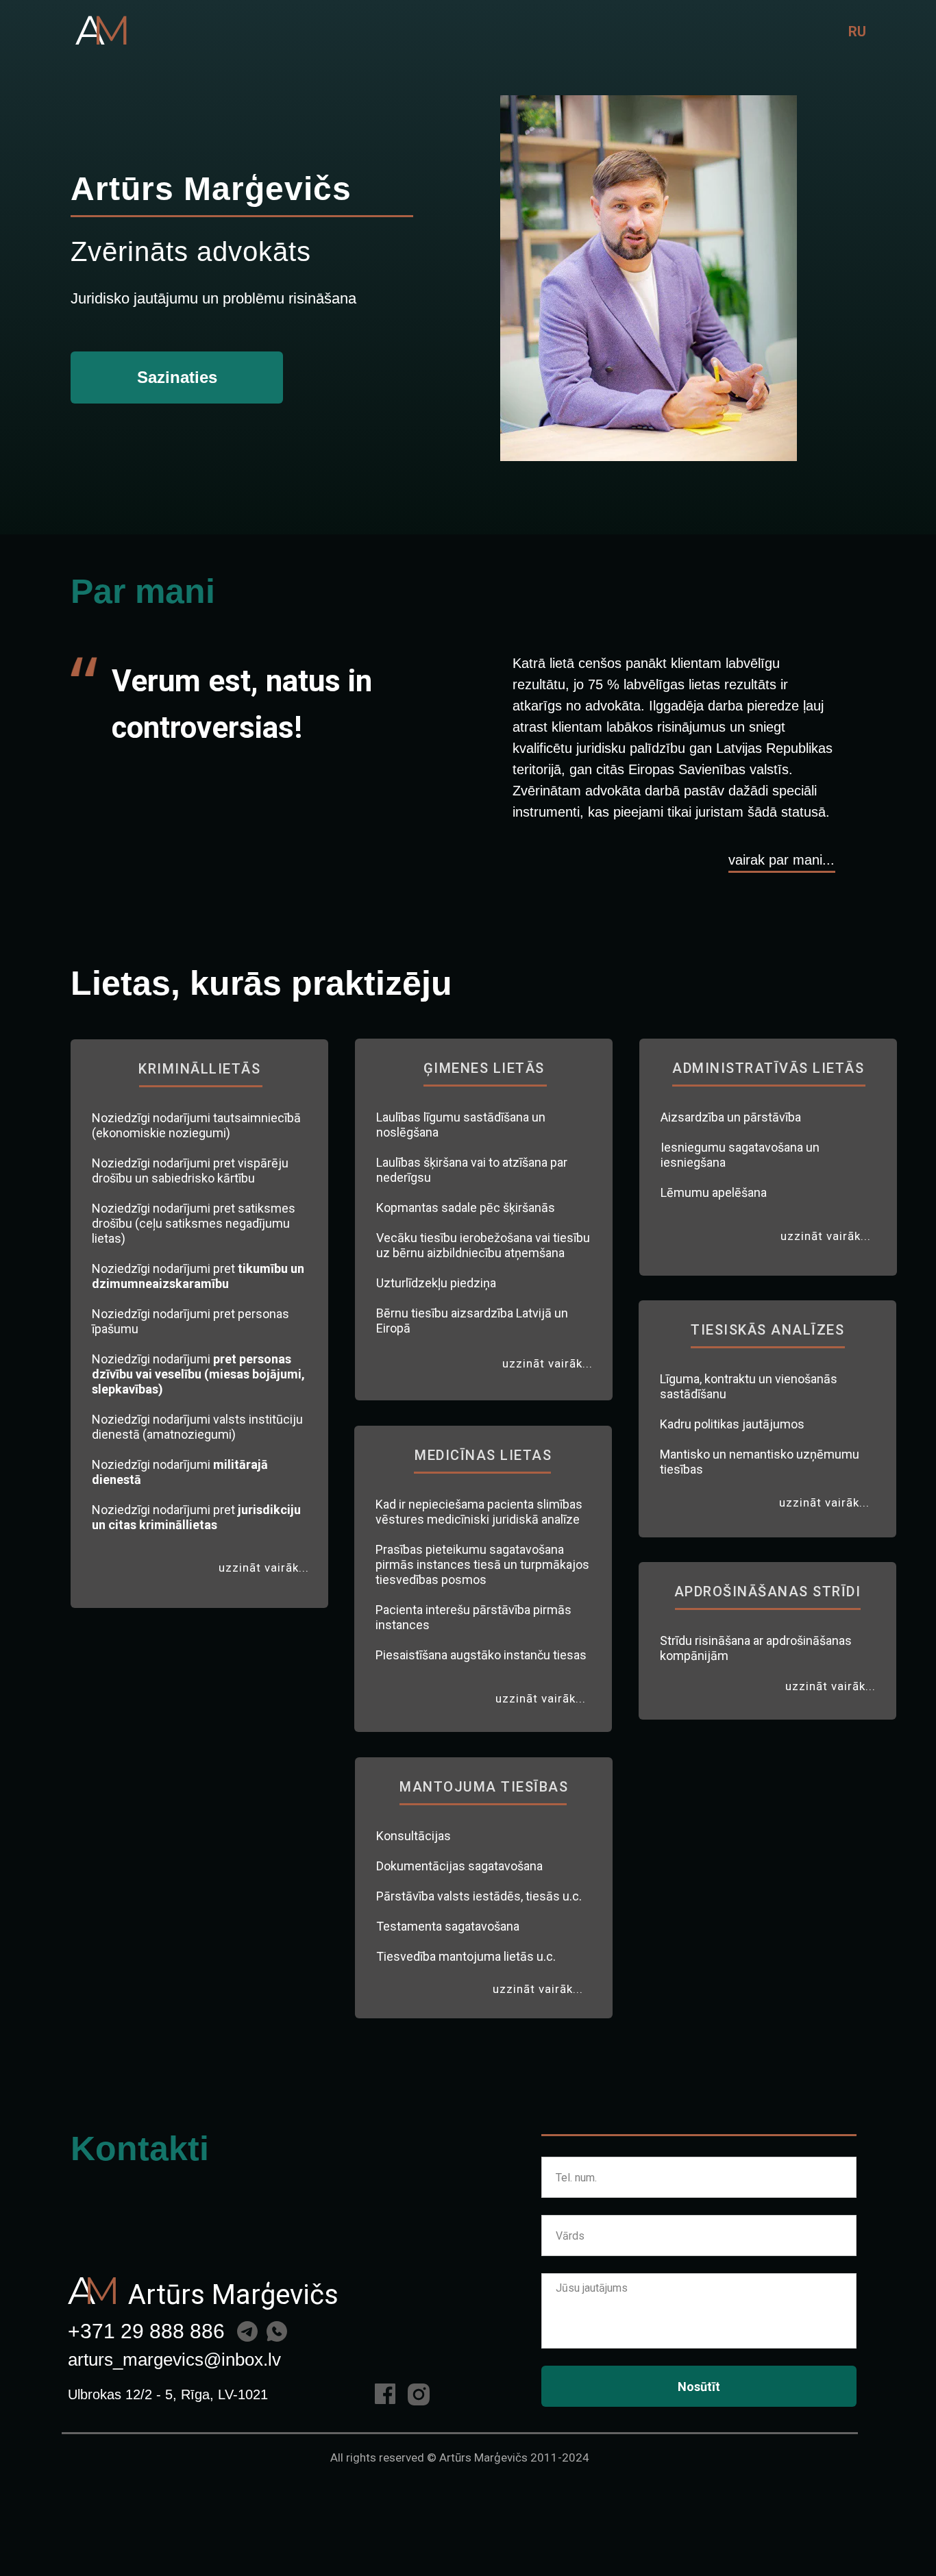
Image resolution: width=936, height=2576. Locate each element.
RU (857, 32)
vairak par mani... (781, 860)
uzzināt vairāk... (264, 1568)
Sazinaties (177, 377)
